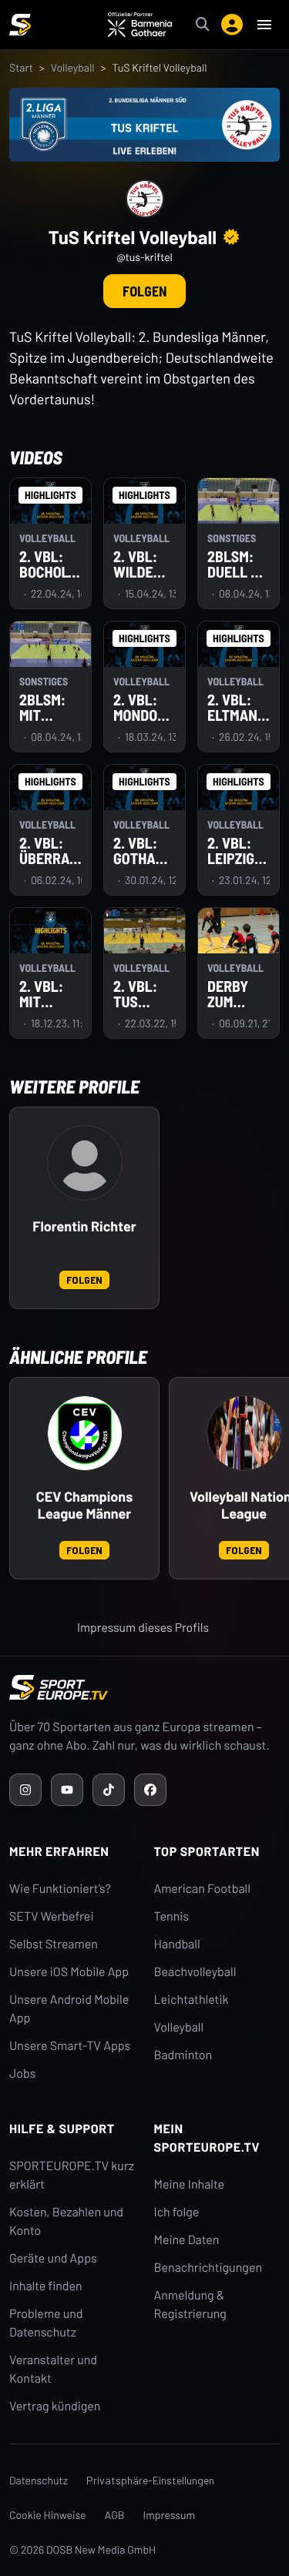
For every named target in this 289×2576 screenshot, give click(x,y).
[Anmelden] (232, 25)
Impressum (170, 2515)
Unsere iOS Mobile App (69, 1972)
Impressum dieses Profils (143, 1628)
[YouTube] (67, 1790)
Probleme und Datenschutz (46, 2323)
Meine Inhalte (190, 2184)
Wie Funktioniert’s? (60, 1889)
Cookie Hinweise (48, 2515)
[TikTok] (109, 1790)
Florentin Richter (84, 1226)
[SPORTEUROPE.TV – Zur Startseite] (20, 25)
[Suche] (203, 25)
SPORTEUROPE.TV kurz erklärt (72, 2175)
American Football (202, 1889)
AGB (115, 2515)
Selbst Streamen (54, 1944)
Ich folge (177, 2212)
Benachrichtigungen (208, 2268)
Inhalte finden (46, 2286)
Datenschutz (39, 2480)
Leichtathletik (192, 2000)
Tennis (172, 1916)
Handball (177, 1944)
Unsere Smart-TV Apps (70, 2046)
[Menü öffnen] (264, 25)
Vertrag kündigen (55, 2406)
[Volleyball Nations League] (244, 1433)
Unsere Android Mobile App (69, 2009)
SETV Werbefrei (51, 1916)
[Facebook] (150, 1790)
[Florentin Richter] (85, 1163)
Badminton (183, 2055)
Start (21, 67)
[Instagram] (25, 1790)
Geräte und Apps (53, 2258)
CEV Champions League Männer (84, 1505)
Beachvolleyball (195, 1972)
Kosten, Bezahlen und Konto (66, 2221)
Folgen (144, 291)
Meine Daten (187, 2240)
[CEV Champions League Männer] (85, 1433)
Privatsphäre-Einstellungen (150, 2480)
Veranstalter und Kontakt (53, 2369)
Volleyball (73, 67)
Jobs (22, 2074)
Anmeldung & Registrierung (190, 2305)
